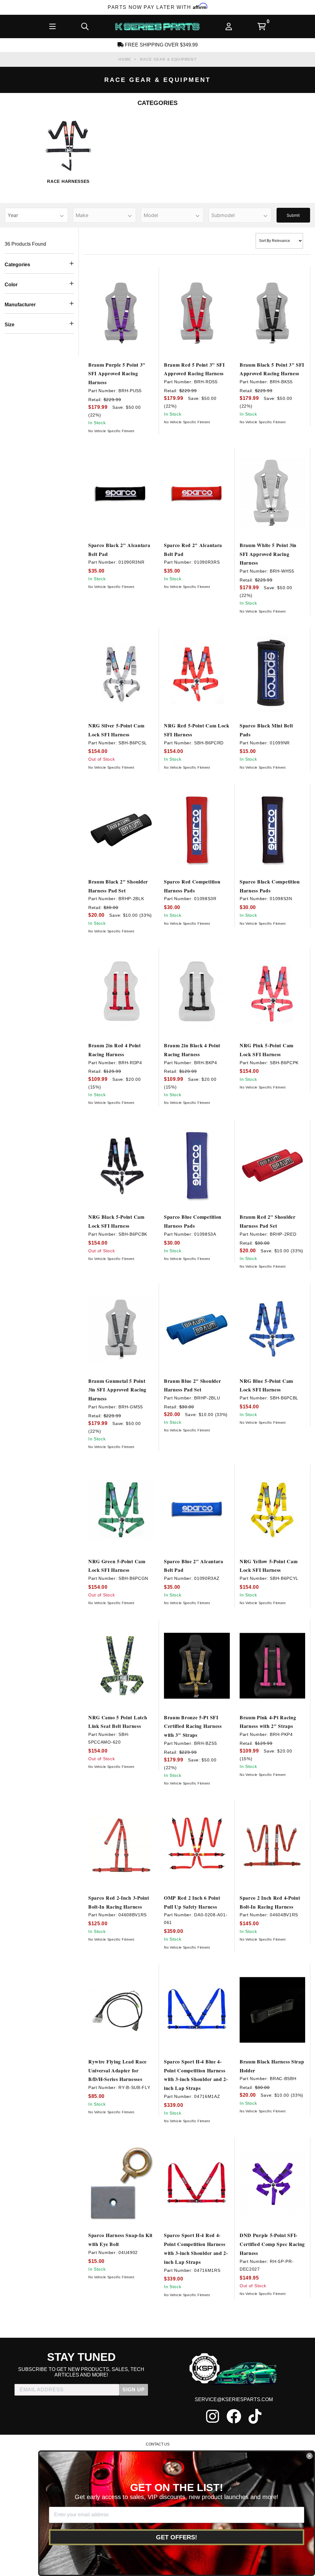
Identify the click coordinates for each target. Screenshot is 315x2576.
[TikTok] (255, 2416)
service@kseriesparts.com (234, 2399)
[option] (68, 155)
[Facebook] (234, 2416)
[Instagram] (213, 2416)
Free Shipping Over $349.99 (161, 45)
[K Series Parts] (157, 26)
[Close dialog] (309, 2456)
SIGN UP (134, 2390)
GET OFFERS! (177, 2537)
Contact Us (158, 2444)
